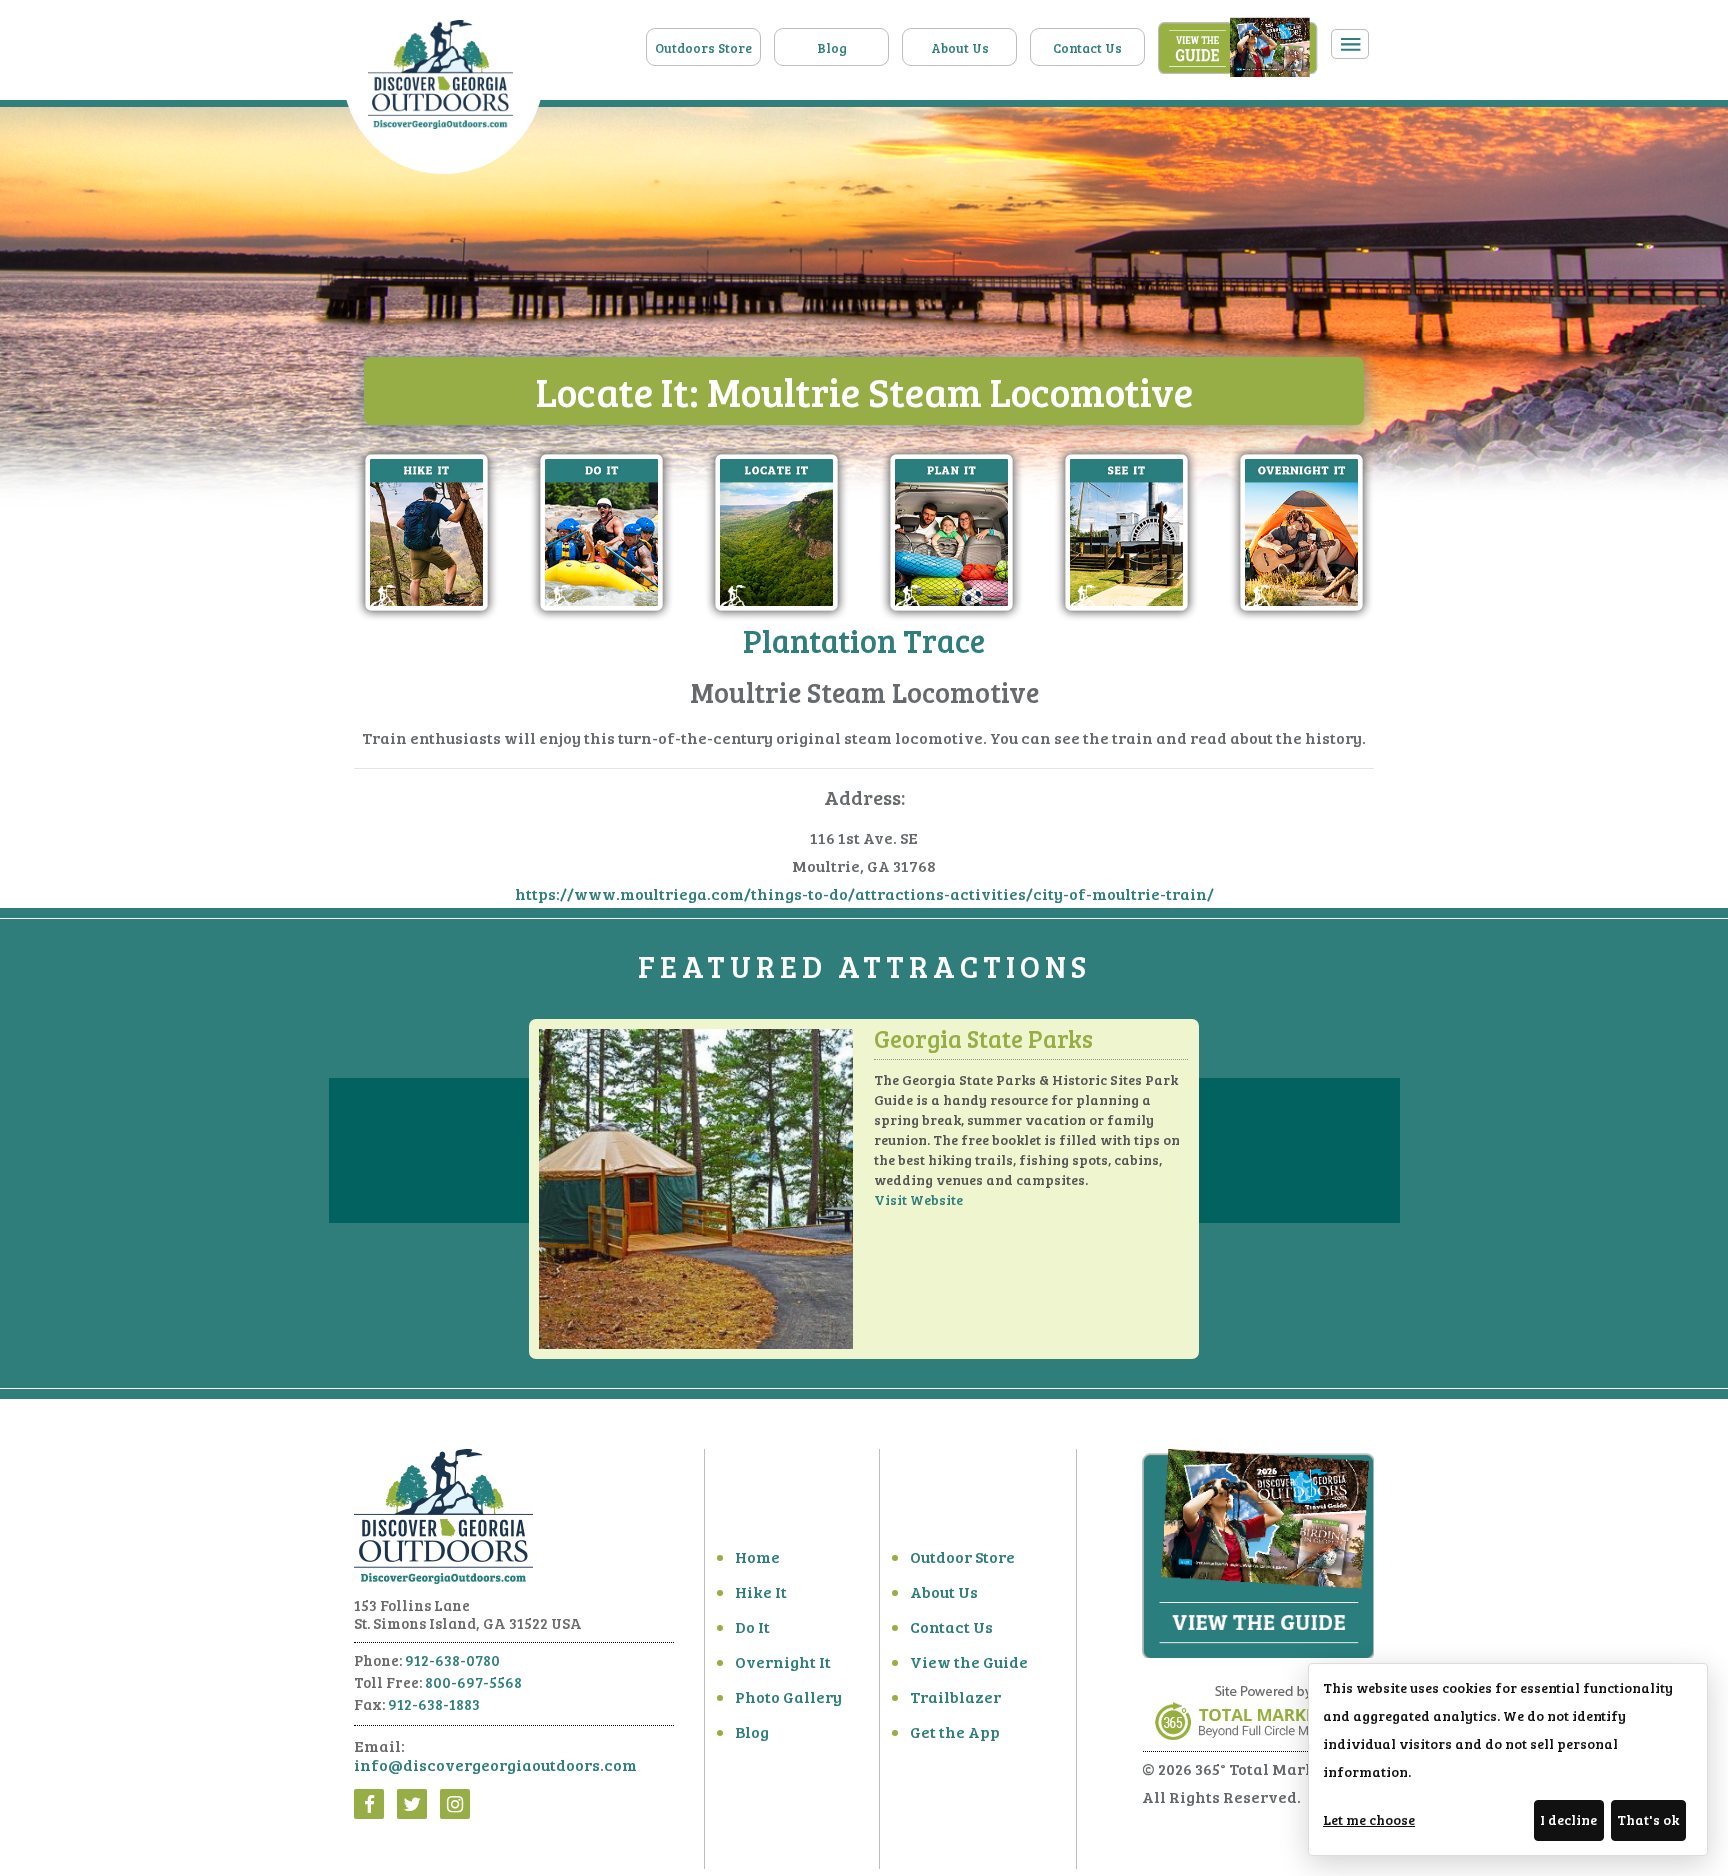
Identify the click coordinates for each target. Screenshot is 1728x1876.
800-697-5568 (473, 1682)
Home (757, 1556)
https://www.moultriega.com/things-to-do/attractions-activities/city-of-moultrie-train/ (864, 893)
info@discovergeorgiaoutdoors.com (495, 1764)
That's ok (1648, 1819)
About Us (960, 48)
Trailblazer (955, 1696)
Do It (752, 1626)
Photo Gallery (788, 1696)
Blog (832, 48)
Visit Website (918, 1199)
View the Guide (969, 1661)
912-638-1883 (434, 1704)
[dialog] (1508, 1759)
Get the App (955, 1731)
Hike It (761, 1591)
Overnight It (783, 1661)
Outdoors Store (703, 48)
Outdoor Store (962, 1556)
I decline (1568, 1819)
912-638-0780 (452, 1660)
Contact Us (1087, 48)
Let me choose (1369, 1819)
